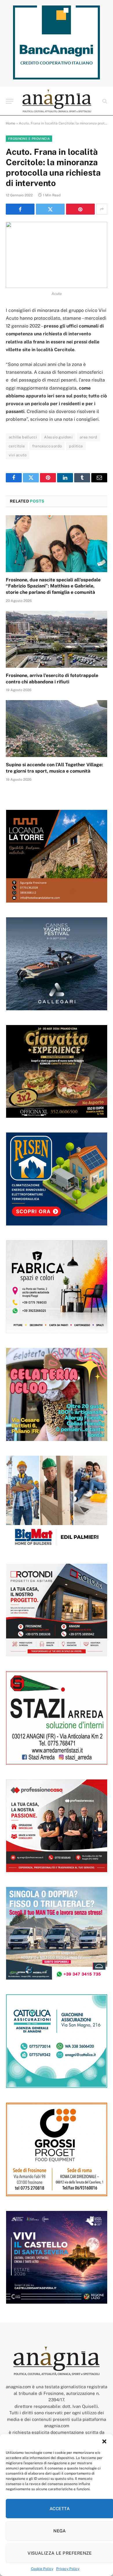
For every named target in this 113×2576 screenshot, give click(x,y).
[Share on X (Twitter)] (50, 209)
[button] (104, 2441)
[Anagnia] (57, 101)
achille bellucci (23, 437)
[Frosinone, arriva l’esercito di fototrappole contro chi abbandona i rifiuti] (57, 639)
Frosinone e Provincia (29, 139)
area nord (89, 437)
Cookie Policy (42, 2569)
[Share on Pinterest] (80, 209)
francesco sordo (47, 446)
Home (11, 123)
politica (76, 446)
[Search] (104, 101)
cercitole (17, 446)
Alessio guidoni (58, 437)
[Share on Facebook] (20, 209)
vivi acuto (18, 455)
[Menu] (10, 101)
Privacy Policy (68, 2569)
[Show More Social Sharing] (102, 209)
